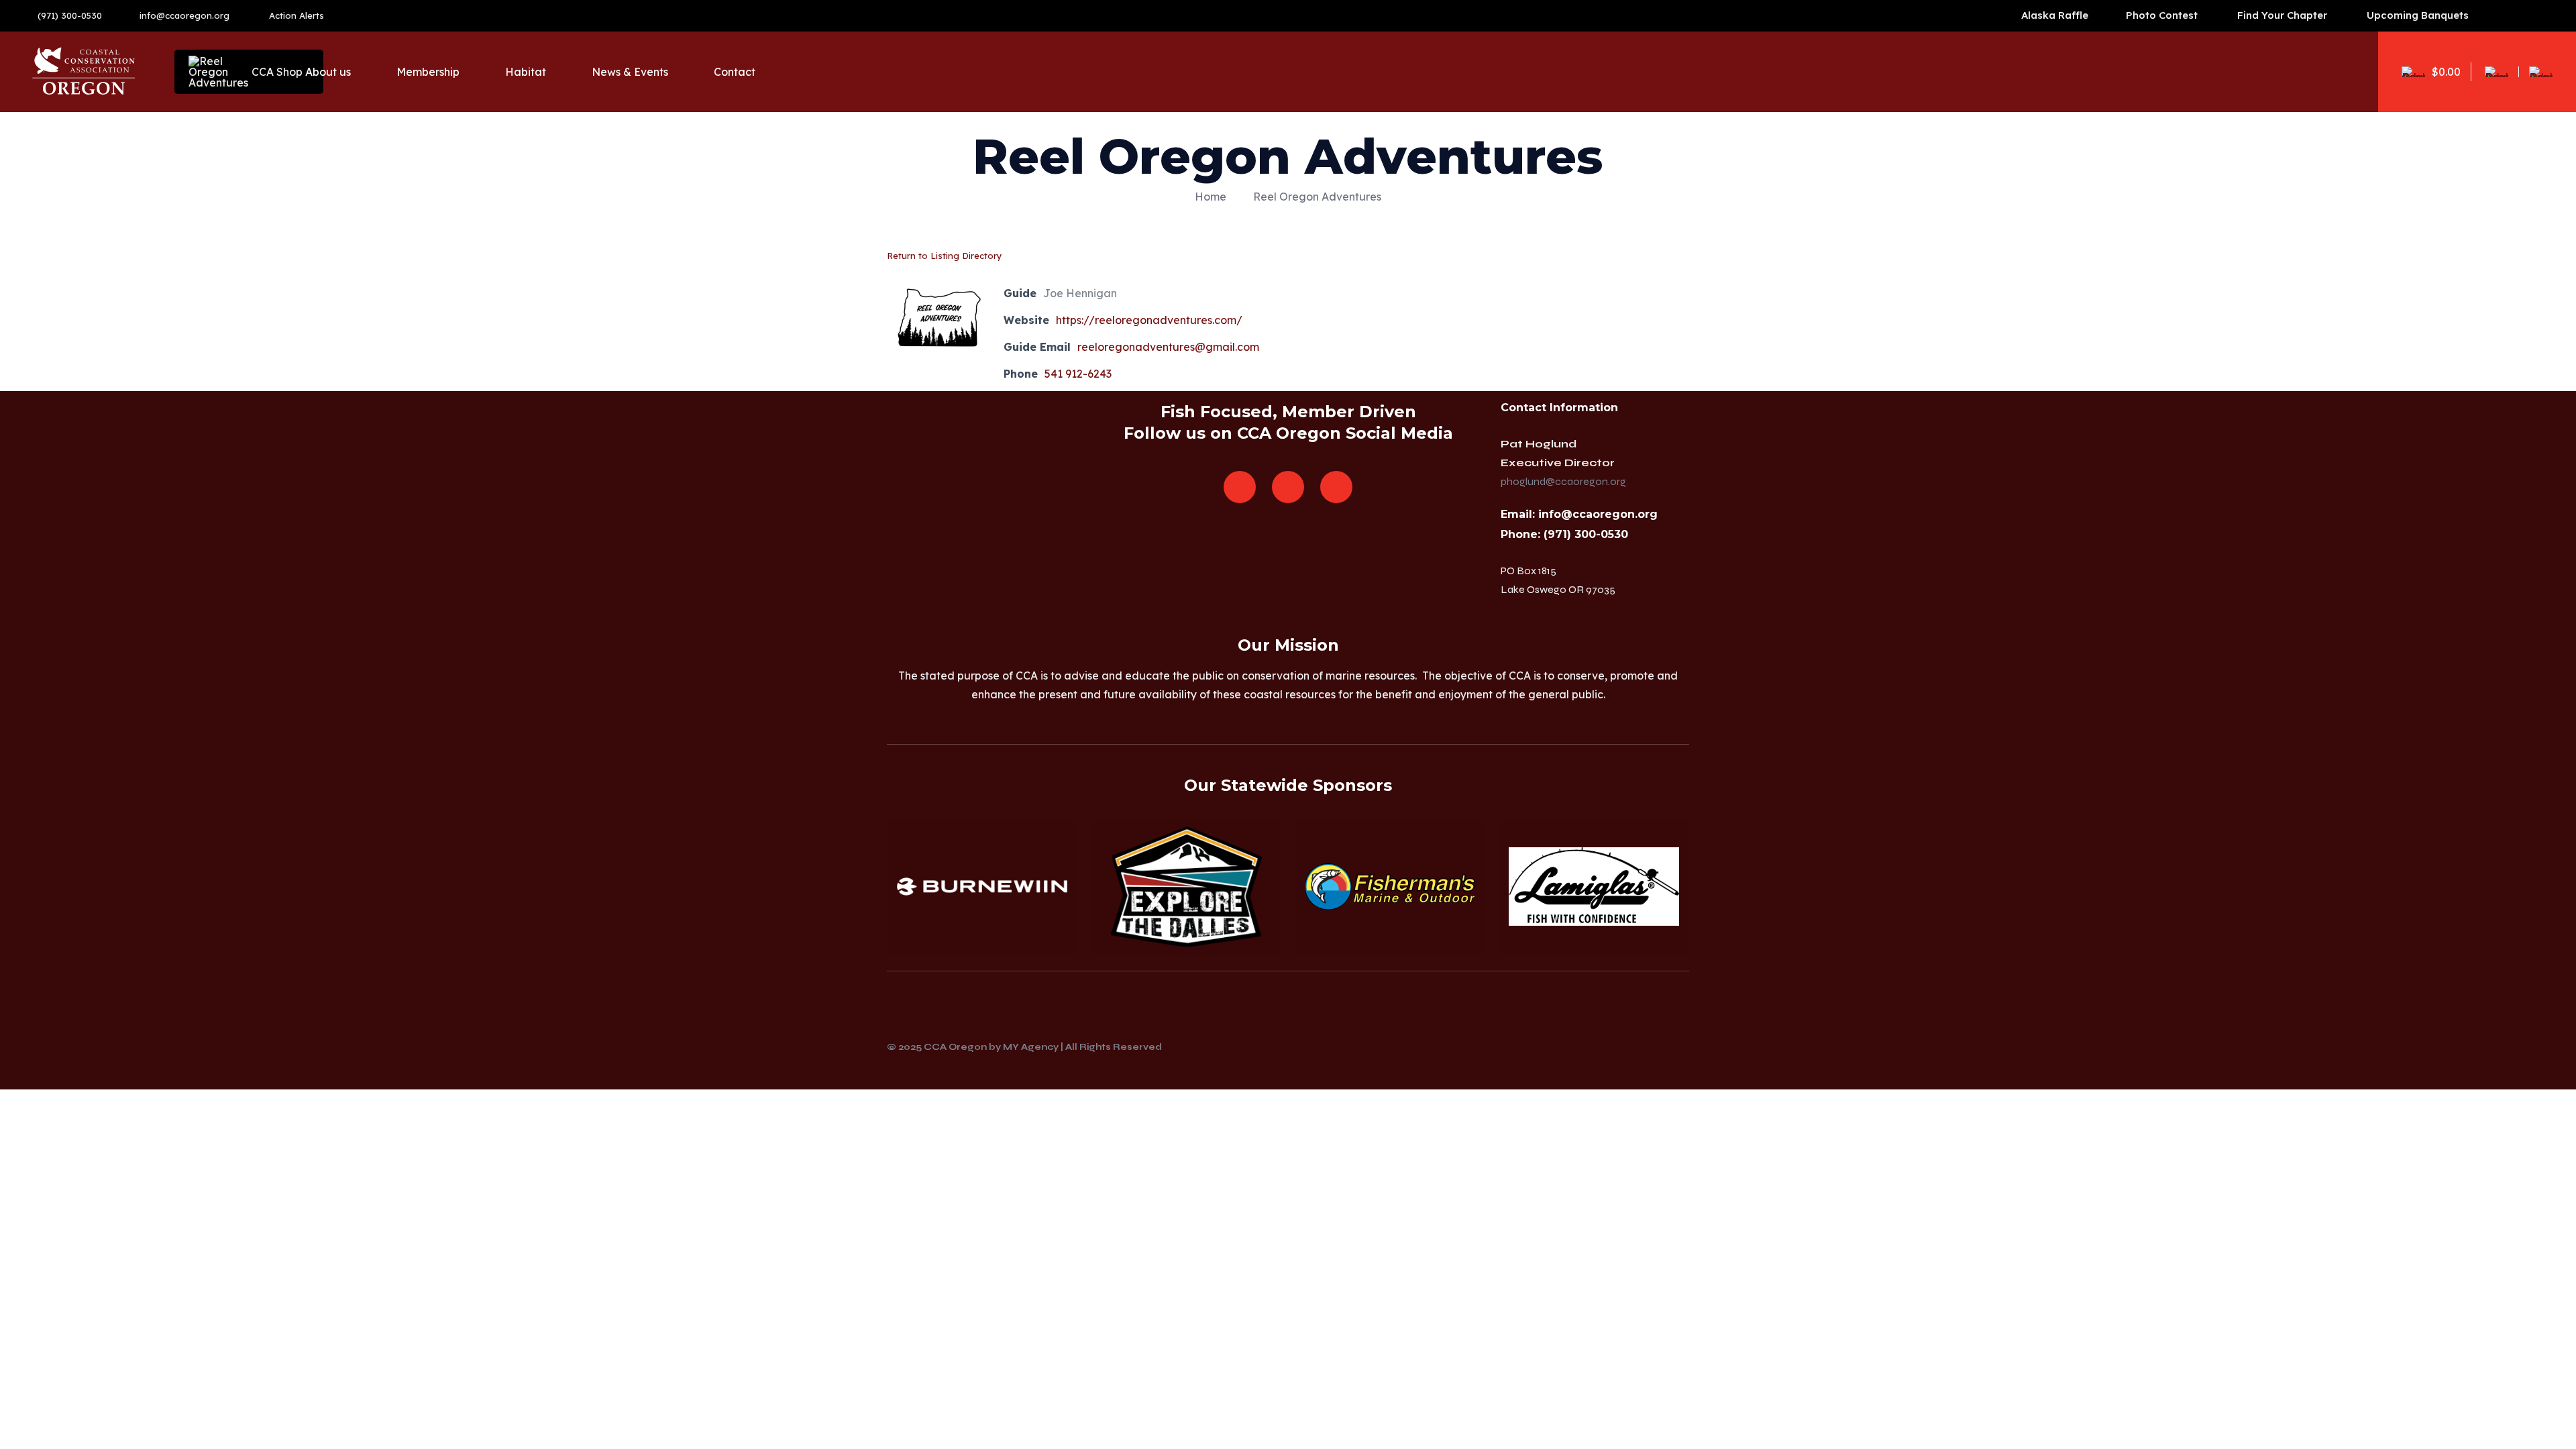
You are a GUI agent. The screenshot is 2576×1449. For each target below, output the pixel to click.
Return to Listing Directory (945, 256)
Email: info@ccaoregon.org (1579, 514)
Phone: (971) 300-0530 (1564, 534)
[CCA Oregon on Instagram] (1288, 487)
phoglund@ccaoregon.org (1563, 481)
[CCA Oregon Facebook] (1240, 487)
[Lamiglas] (1594, 887)
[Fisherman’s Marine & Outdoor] (1390, 887)
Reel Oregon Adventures (1317, 197)
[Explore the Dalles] (1186, 887)
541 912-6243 (1078, 374)
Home (1211, 197)
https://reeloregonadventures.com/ (1149, 320)
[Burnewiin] (982, 887)
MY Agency (1031, 1047)
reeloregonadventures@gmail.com (1168, 347)
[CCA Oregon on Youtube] (1336, 487)
